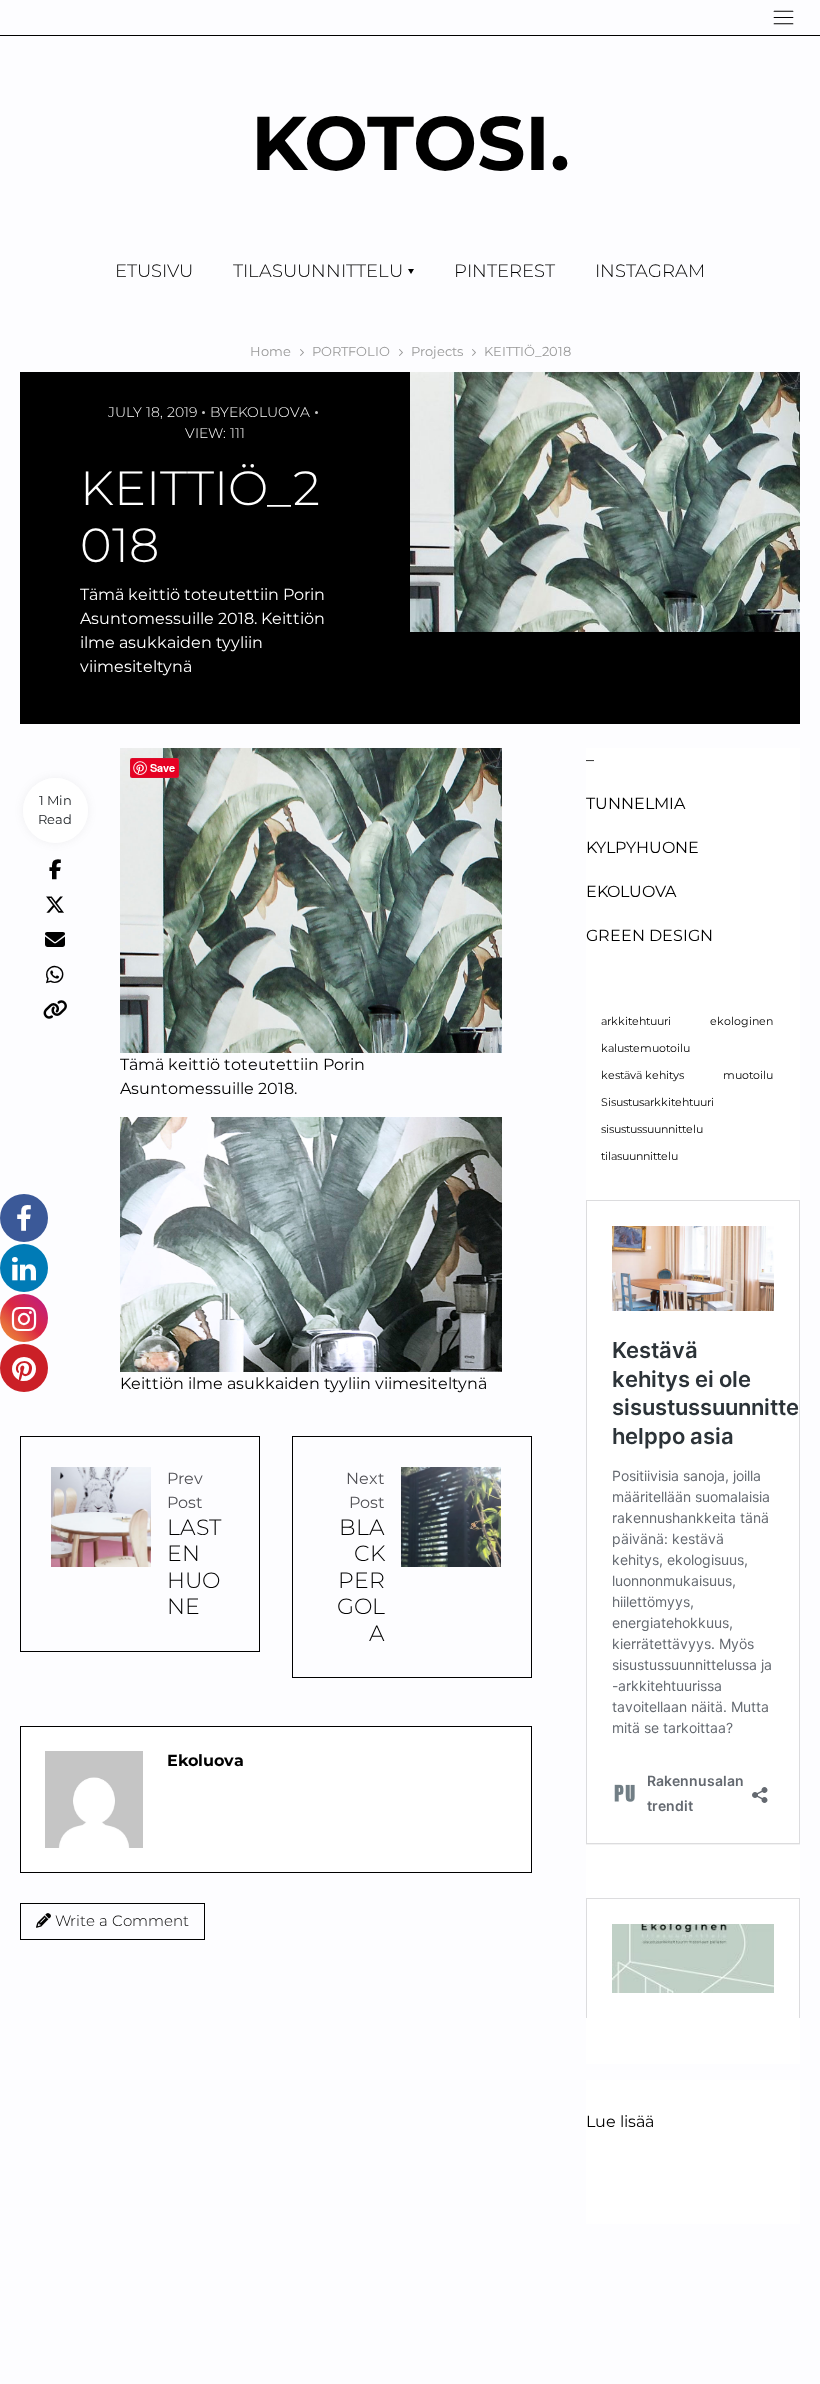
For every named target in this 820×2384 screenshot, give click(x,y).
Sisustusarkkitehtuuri (657, 1102)
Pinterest (504, 271)
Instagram (650, 271)
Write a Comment (120, 1920)
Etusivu (154, 271)
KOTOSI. (410, 142)
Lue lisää (620, 2122)
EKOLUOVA (631, 891)
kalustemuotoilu (645, 1048)
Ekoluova (269, 412)
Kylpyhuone (642, 847)
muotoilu (748, 1075)
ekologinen (741, 1021)
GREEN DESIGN (649, 935)
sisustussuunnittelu (652, 1129)
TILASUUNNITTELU (318, 271)
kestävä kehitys (642, 1075)
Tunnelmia (635, 803)
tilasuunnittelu (639, 1156)
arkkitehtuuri (636, 1021)
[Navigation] (783, 17)
